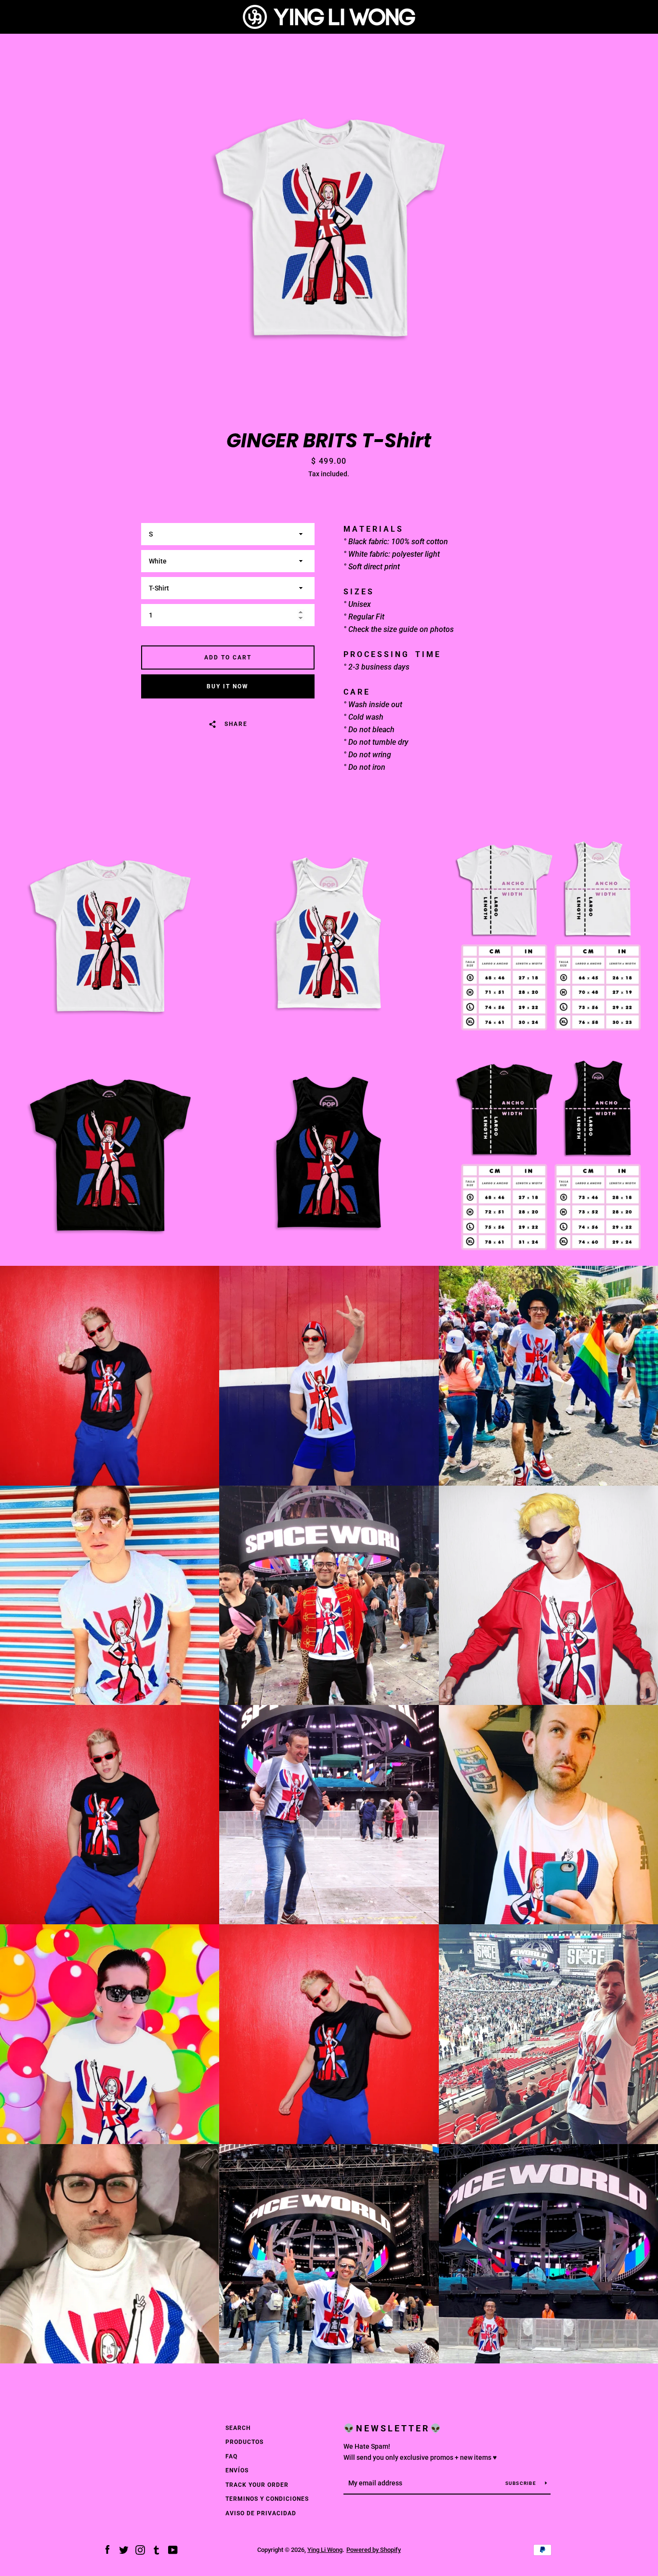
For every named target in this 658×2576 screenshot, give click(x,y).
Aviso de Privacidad (261, 2513)
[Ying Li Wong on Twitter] (124, 2549)
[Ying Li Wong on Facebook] (107, 2549)
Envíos (237, 2470)
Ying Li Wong (325, 2550)
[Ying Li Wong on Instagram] (140, 2549)
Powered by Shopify (374, 2550)
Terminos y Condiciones (267, 2499)
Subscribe (522, 2483)
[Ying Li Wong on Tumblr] (157, 2549)
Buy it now (228, 686)
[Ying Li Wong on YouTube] (173, 2549)
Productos (244, 2442)
